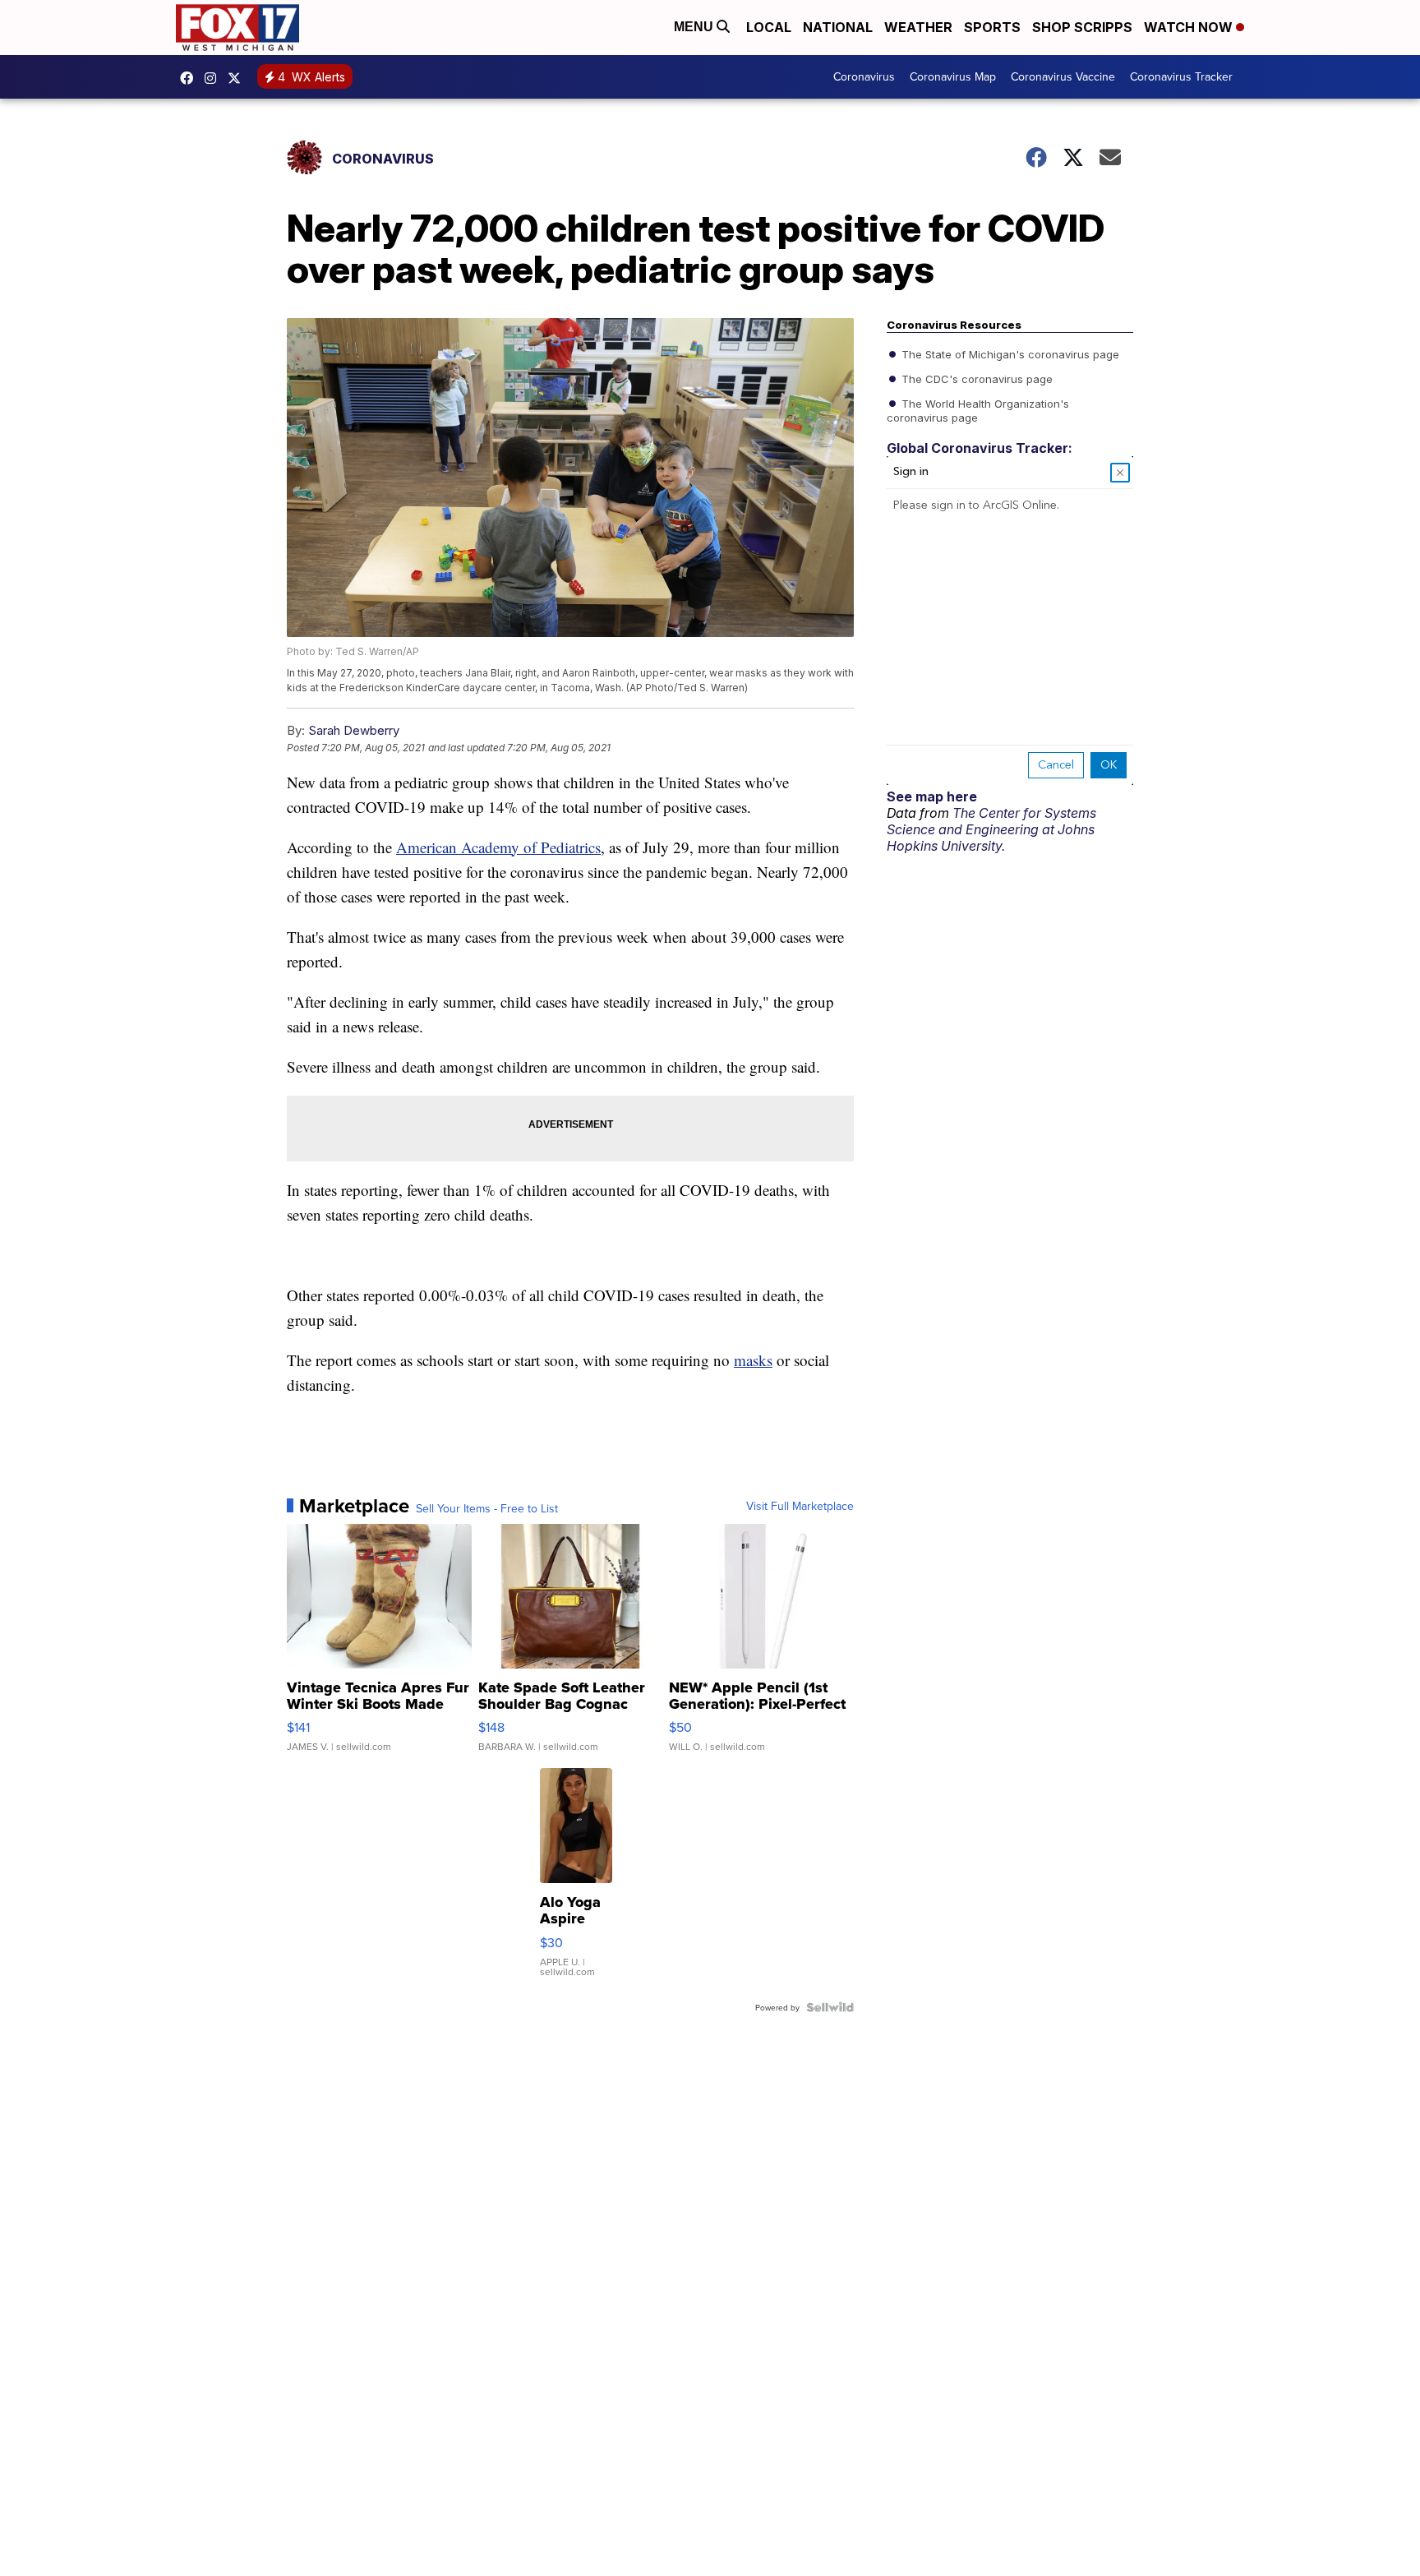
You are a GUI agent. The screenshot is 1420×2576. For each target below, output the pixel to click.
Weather (918, 27)
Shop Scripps (1082, 27)
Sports (992, 27)
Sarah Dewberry (354, 730)
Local (769, 27)
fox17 (238, 78)
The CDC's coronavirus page (975, 378)
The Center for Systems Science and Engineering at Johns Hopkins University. (991, 829)
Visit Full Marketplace (800, 1506)
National (838, 27)
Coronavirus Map (953, 76)
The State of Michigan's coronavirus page (1009, 353)
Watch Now (1190, 27)
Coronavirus (864, 76)
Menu (695, 27)
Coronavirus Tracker (1181, 76)
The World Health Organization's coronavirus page (978, 409)
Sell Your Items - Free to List (487, 1508)
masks (753, 1360)
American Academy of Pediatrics (498, 847)
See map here (932, 796)
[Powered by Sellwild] (830, 2007)
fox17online (191, 78)
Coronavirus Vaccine (1063, 76)
